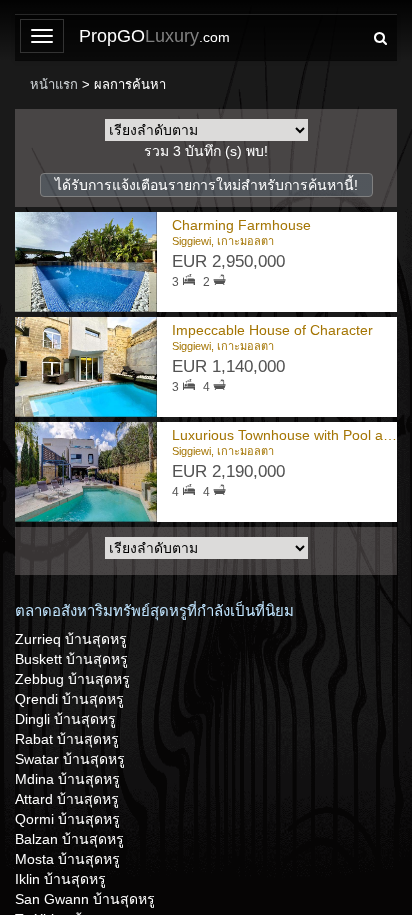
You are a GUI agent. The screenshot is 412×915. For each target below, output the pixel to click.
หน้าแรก (54, 84)
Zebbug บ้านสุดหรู (72, 679)
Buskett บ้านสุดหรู (71, 659)
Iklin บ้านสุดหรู (60, 879)
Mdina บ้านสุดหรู (67, 779)
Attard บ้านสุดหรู (67, 799)
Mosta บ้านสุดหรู (67, 859)
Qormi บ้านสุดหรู (67, 819)
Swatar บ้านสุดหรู (70, 759)
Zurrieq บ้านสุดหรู (71, 639)
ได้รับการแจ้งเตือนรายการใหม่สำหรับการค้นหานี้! (206, 185)
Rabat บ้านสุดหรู (67, 739)
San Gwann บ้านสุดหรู (85, 899)
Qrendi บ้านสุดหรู (69, 699)
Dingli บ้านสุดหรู (65, 719)
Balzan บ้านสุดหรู (69, 839)
